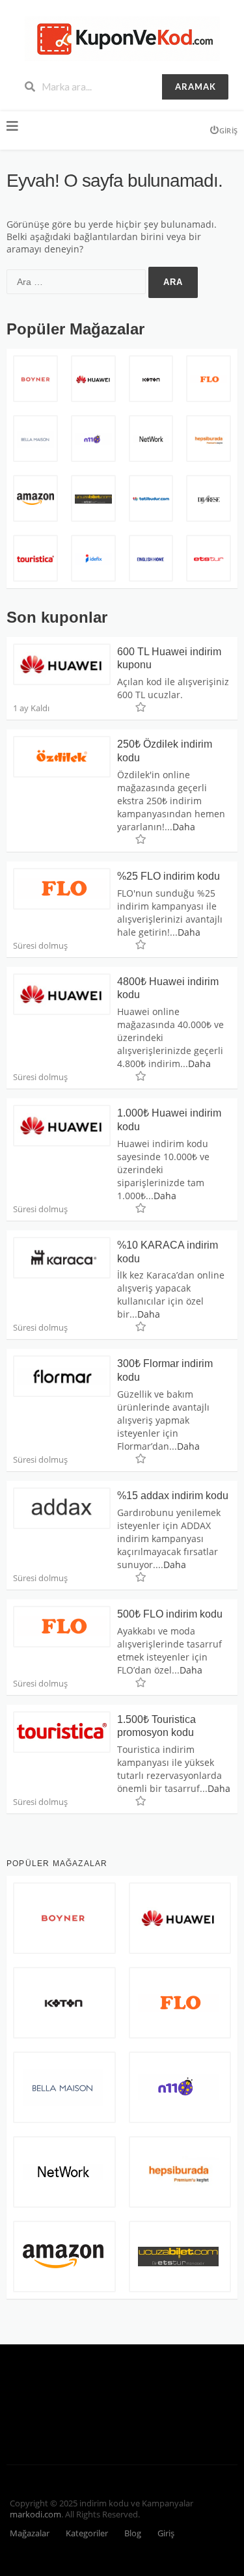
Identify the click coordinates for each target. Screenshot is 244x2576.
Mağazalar (30, 2533)
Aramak (196, 87)
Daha (184, 827)
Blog (133, 2533)
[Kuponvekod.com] (122, 37)
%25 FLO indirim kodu (169, 876)
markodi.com (35, 2515)
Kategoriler (87, 2533)
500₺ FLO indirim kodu (170, 1614)
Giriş (228, 130)
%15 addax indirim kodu (173, 1496)
